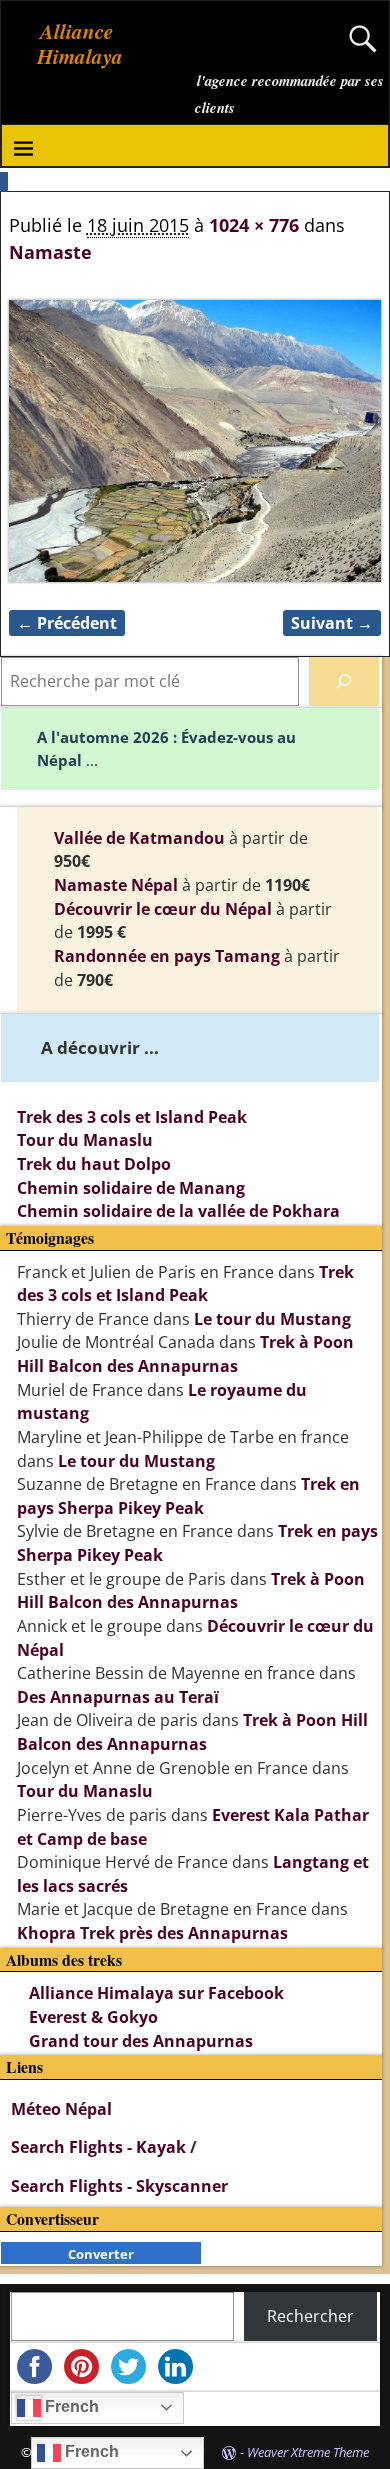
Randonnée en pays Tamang (167, 956)
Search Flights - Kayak (100, 2147)
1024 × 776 (254, 225)
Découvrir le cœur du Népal (163, 909)
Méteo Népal (61, 2109)
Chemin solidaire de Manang (131, 1188)
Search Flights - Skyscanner (119, 2186)
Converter (101, 2254)
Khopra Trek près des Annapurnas (152, 1933)
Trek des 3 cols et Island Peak (132, 1117)
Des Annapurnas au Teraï (118, 1697)
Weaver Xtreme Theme (308, 2452)
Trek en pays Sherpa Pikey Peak (188, 1496)
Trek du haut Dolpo (94, 1164)
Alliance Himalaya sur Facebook (156, 1993)
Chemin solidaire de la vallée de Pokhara (178, 1211)
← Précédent (67, 623)
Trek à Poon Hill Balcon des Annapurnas (185, 1354)
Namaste (50, 252)
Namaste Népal (116, 885)
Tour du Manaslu (85, 1140)
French (70, 2406)
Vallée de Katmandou (139, 838)
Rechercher (310, 2316)
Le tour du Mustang (272, 1319)
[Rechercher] (344, 681)
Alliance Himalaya (80, 43)
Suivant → (332, 623)
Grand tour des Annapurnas (141, 2041)
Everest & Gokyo (93, 2017)
